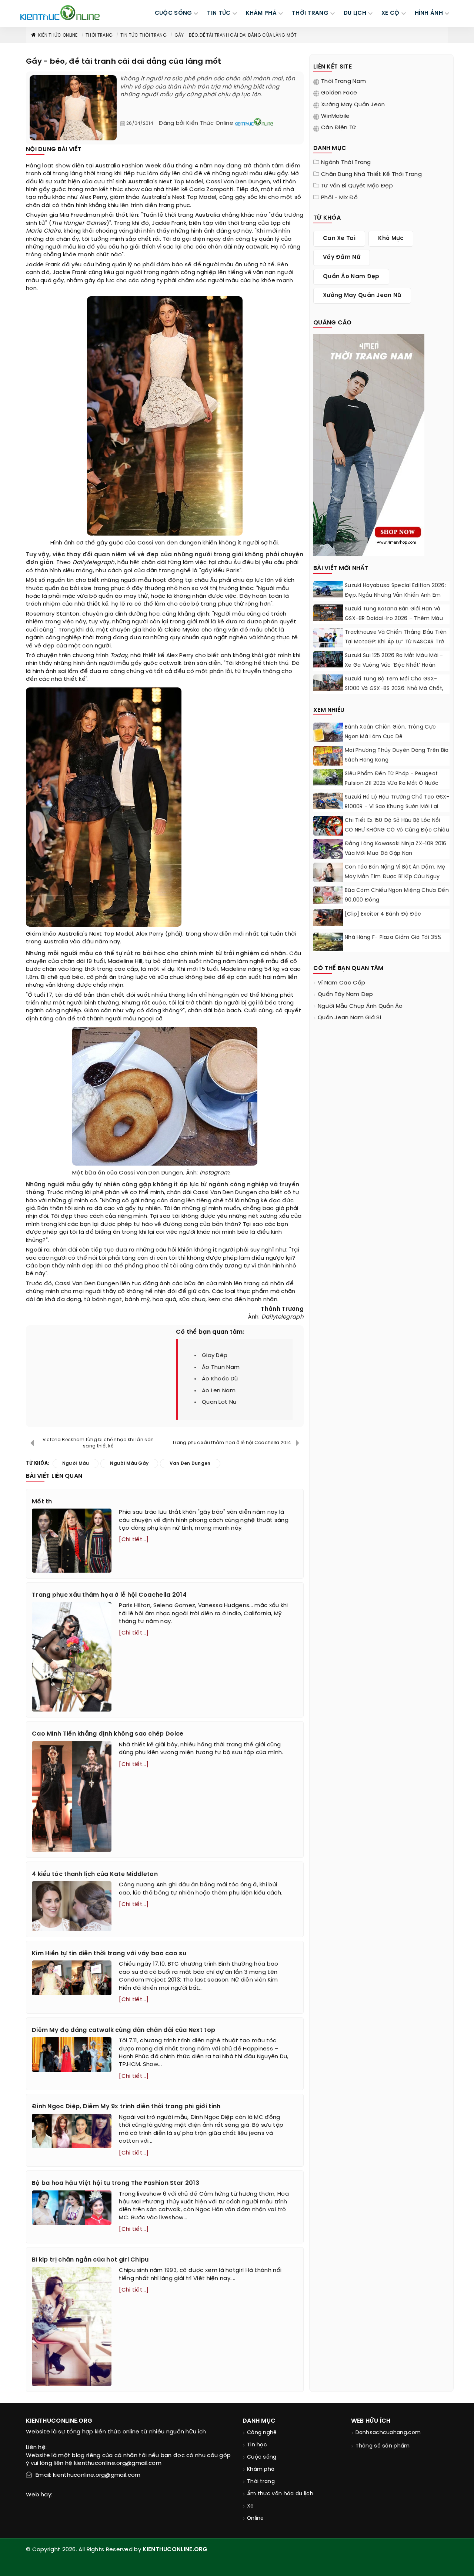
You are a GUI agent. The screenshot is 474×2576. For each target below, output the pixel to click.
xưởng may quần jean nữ (362, 296)
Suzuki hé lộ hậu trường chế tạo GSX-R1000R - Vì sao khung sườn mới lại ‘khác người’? (397, 807)
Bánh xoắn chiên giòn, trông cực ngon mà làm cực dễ (390, 732)
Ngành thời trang (346, 163)
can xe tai (339, 239)
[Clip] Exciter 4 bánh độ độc (383, 914)
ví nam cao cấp (341, 983)
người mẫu (247, 174)
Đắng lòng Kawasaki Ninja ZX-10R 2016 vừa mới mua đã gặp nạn (396, 849)
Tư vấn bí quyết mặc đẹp (357, 186)
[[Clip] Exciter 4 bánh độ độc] (328, 918)
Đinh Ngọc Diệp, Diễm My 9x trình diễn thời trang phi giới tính (126, 2107)
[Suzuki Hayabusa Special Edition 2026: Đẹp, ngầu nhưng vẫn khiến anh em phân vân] (328, 589)
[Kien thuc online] (60, 13)
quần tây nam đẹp (346, 994)
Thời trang (99, 35)
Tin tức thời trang (143, 35)
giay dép (215, 1356)
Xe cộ (390, 13)
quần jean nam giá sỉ (349, 1018)
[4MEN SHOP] (369, 444)
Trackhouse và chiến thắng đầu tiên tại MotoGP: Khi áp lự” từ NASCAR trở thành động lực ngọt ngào (396, 642)
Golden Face (339, 93)
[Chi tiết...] (134, 1540)
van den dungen (178, 543)
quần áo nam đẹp (351, 277)
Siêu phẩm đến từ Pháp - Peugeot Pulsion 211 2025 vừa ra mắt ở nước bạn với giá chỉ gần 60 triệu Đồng (392, 784)
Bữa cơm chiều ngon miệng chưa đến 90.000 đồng (397, 895)
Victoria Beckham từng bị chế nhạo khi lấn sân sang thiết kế (98, 1443)
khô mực (391, 239)
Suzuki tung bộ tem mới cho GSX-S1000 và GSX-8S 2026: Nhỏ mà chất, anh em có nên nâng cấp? (394, 689)
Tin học (257, 2445)
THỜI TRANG (310, 13)
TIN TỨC (219, 13)
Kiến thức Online (58, 35)
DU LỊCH (355, 13)
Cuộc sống (262, 2457)
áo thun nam (221, 1367)
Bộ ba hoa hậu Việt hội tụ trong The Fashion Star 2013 (116, 2183)
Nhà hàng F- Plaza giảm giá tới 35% (393, 938)
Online (256, 2518)
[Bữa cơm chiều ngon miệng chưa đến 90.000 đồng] (328, 895)
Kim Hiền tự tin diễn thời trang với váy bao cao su (109, 1954)
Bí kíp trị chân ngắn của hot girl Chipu (90, 2260)
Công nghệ (262, 2433)
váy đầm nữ (342, 257)
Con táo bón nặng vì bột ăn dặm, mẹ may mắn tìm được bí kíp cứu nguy (395, 872)
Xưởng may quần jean (353, 105)
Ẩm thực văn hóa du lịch (280, 2494)
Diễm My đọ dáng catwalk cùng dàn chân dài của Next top (123, 2030)
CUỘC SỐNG (173, 13)
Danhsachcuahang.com (388, 2433)
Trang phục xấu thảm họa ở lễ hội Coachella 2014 (232, 1443)
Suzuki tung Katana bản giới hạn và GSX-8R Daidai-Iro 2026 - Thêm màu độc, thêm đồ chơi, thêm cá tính (394, 619)
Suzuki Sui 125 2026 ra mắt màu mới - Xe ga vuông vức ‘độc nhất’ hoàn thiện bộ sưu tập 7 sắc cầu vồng (394, 665)
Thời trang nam (343, 81)
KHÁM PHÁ (261, 13)
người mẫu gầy (120, 663)
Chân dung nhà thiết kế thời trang (371, 174)
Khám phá (261, 2470)
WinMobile (336, 116)
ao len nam (219, 1391)
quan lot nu (219, 1402)
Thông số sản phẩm (383, 2446)
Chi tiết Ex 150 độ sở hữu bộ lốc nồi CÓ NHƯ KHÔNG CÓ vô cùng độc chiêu (397, 825)
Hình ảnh (429, 13)
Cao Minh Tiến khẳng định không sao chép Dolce (108, 1734)
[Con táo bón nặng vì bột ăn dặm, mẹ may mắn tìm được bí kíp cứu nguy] (328, 872)
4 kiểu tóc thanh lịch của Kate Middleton (95, 1874)
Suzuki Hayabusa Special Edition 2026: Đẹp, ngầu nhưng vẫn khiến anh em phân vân (395, 595)
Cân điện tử (338, 128)
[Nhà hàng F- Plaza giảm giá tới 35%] (328, 942)
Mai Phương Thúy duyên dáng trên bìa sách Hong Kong (397, 755)
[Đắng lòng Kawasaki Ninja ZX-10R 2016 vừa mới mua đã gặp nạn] (328, 850)
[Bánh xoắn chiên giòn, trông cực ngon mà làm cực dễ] (328, 734)
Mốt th (42, 1502)
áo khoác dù (220, 1379)
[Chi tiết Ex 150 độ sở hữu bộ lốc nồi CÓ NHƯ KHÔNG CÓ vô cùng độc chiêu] (328, 827)
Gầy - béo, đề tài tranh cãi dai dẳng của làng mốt (236, 35)
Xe (251, 2506)
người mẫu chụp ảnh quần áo (360, 1006)
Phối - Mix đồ (339, 198)
